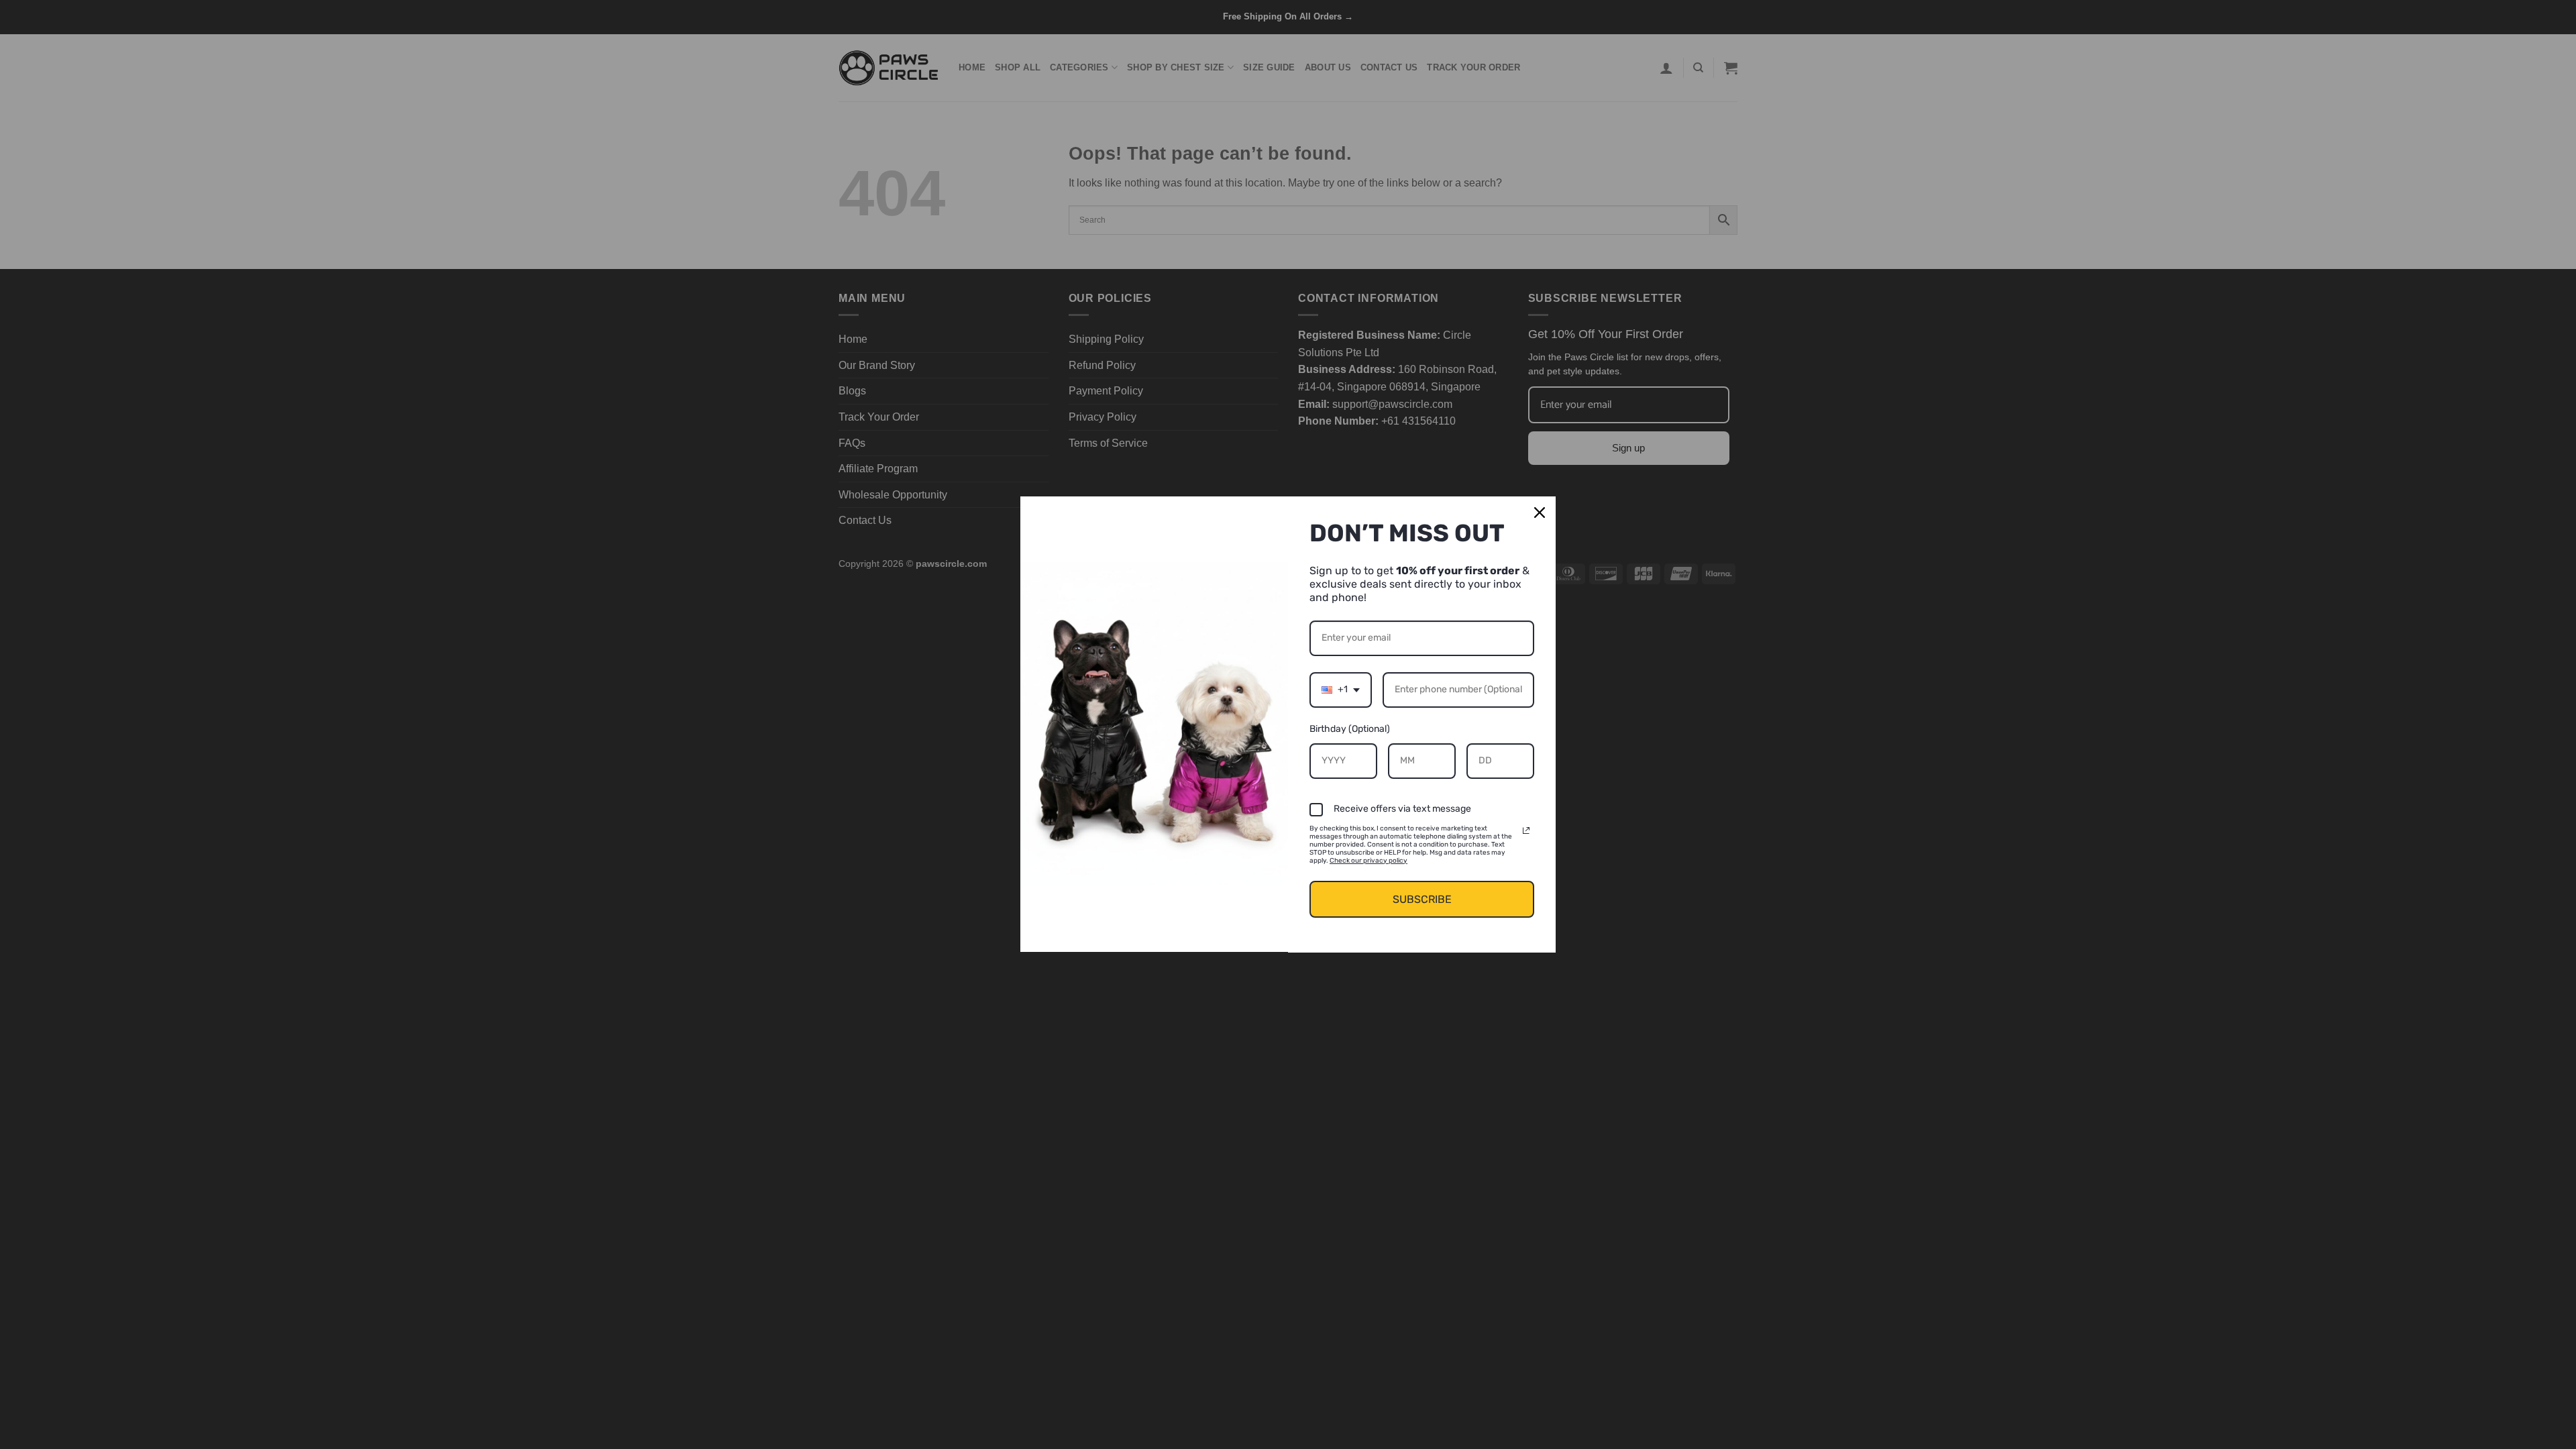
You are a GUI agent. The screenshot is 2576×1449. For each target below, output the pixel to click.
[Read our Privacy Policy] (1526, 830)
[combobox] (1341, 690)
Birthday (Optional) (1350, 729)
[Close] (1540, 513)
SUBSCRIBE (1422, 899)
